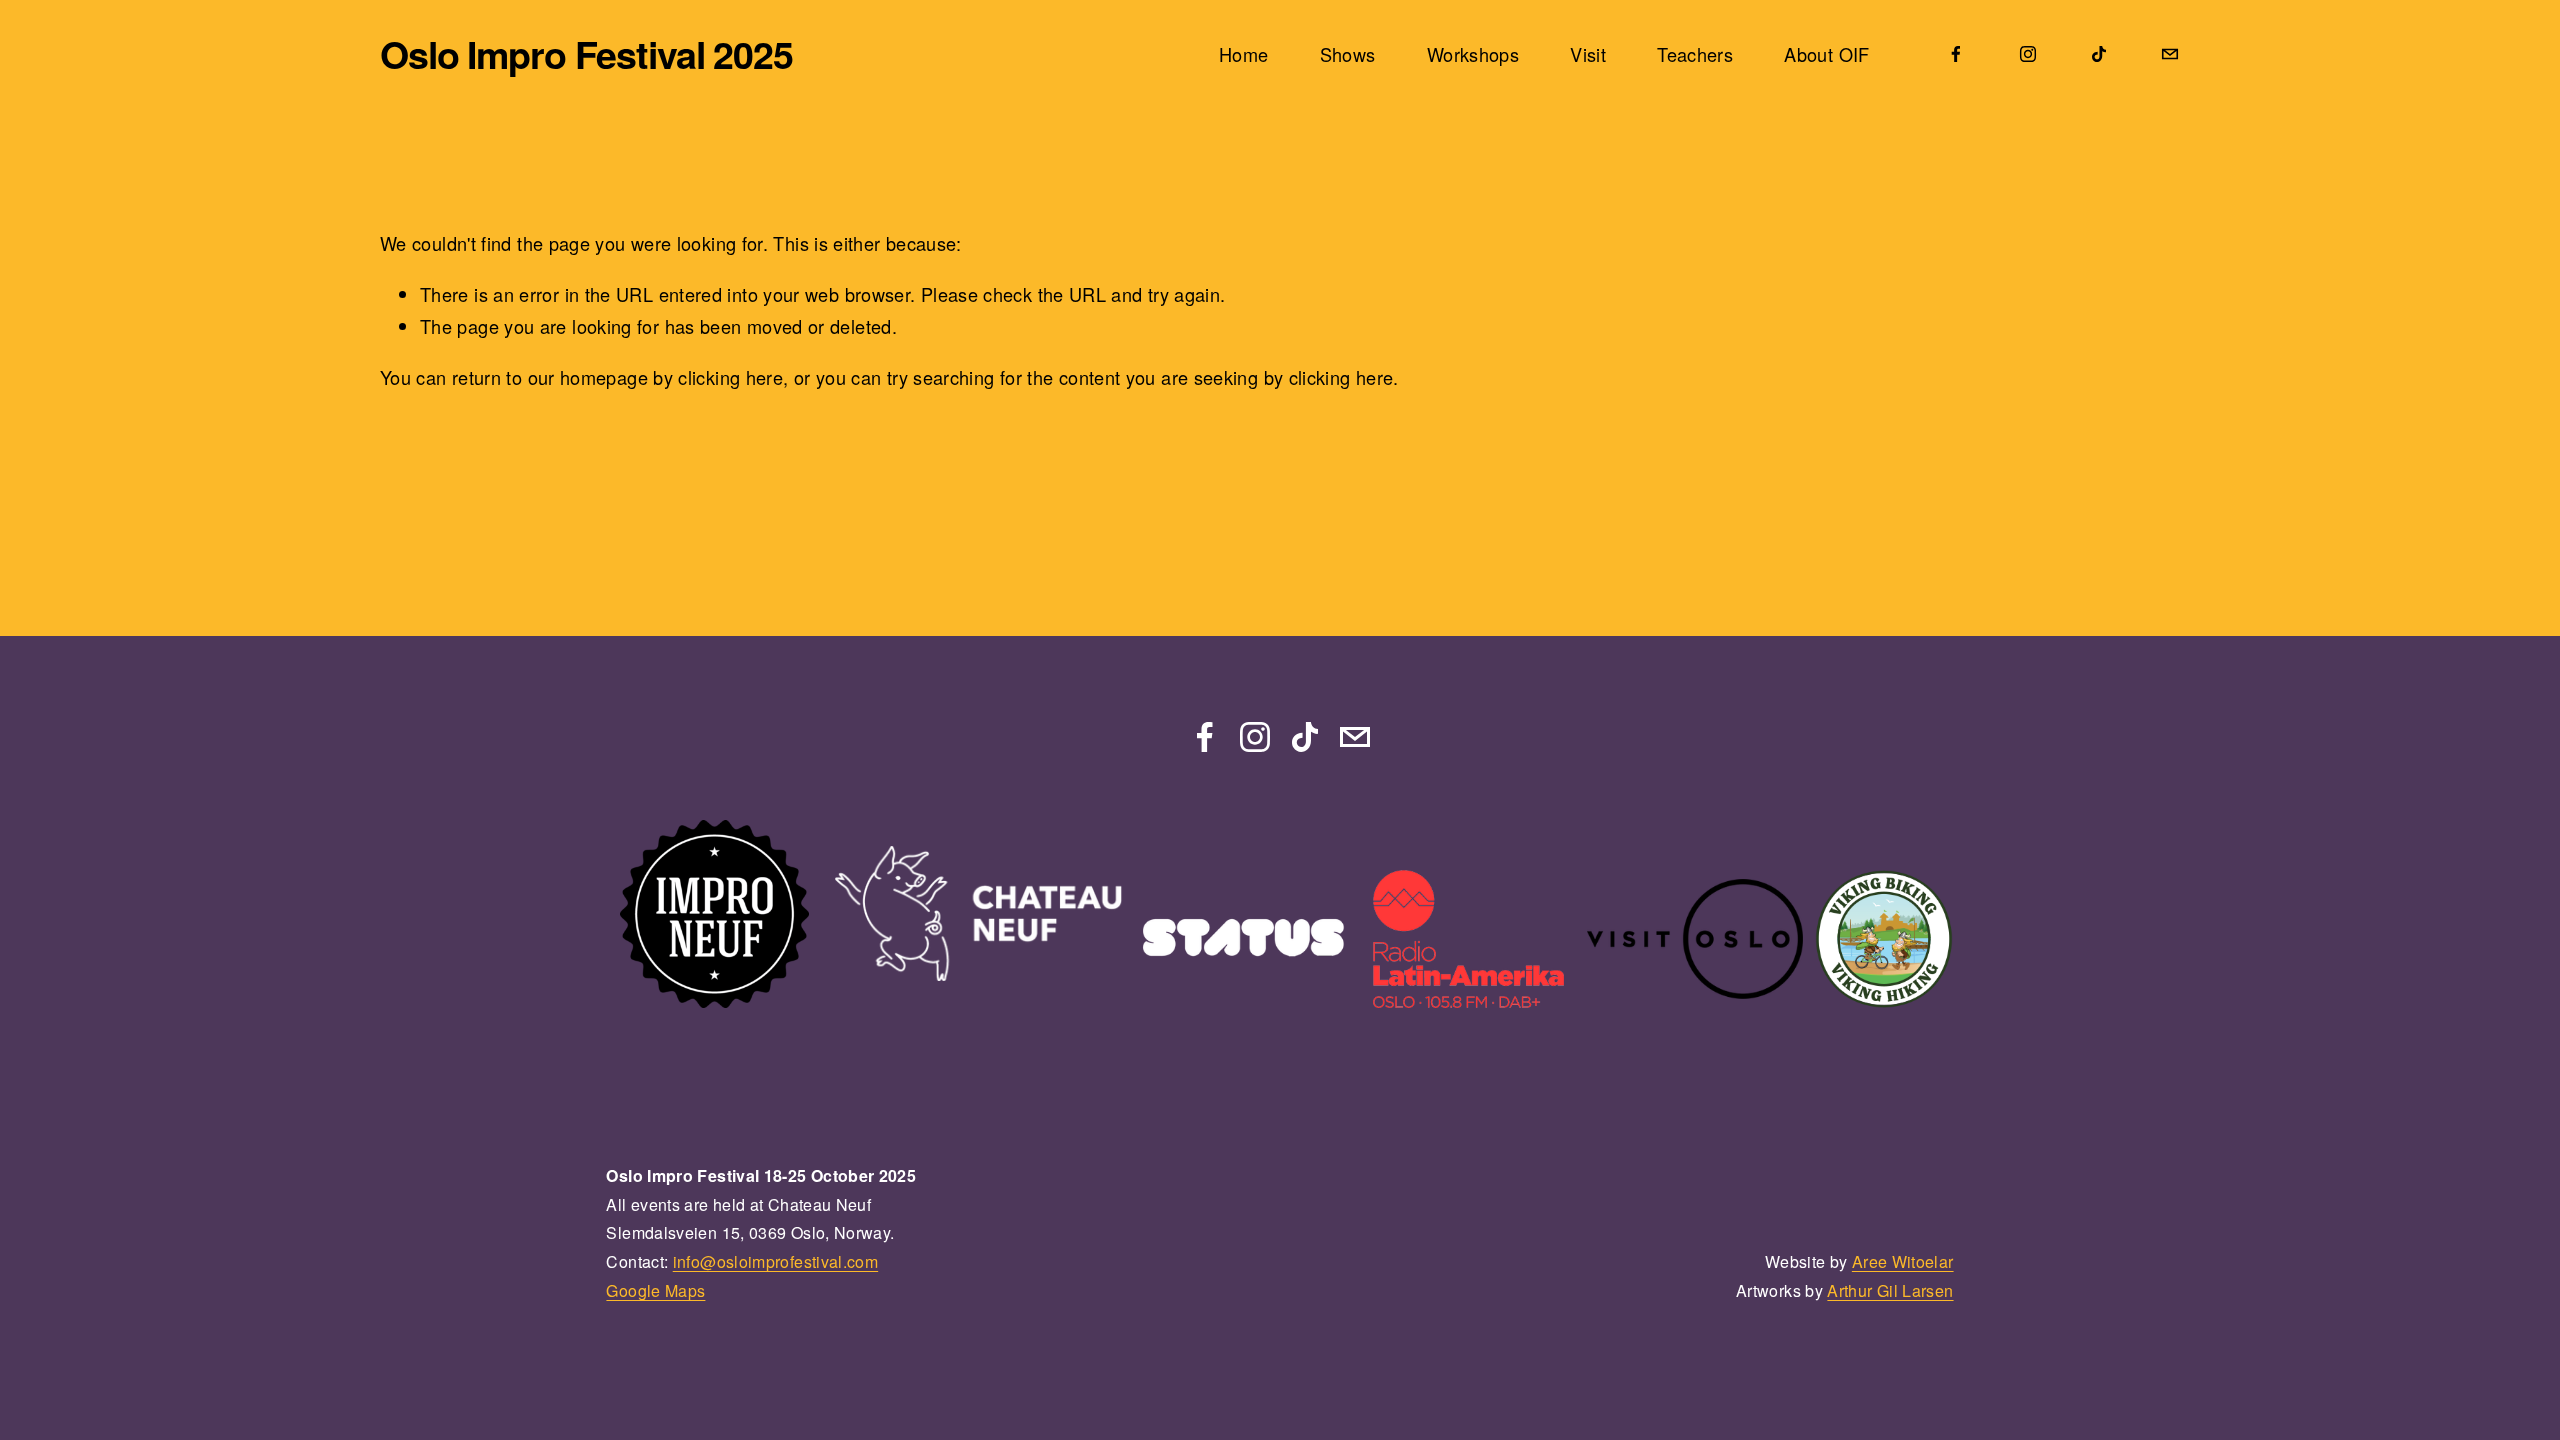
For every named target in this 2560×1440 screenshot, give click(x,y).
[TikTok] (2099, 54)
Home (1243, 54)
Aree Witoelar (1903, 1261)
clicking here (730, 377)
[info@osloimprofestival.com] (2170, 54)
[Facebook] (1956, 54)
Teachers (1695, 54)
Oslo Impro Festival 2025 (586, 54)
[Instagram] (2028, 54)
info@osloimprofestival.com (775, 1261)
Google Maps (655, 1290)
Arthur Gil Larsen (1890, 1290)
